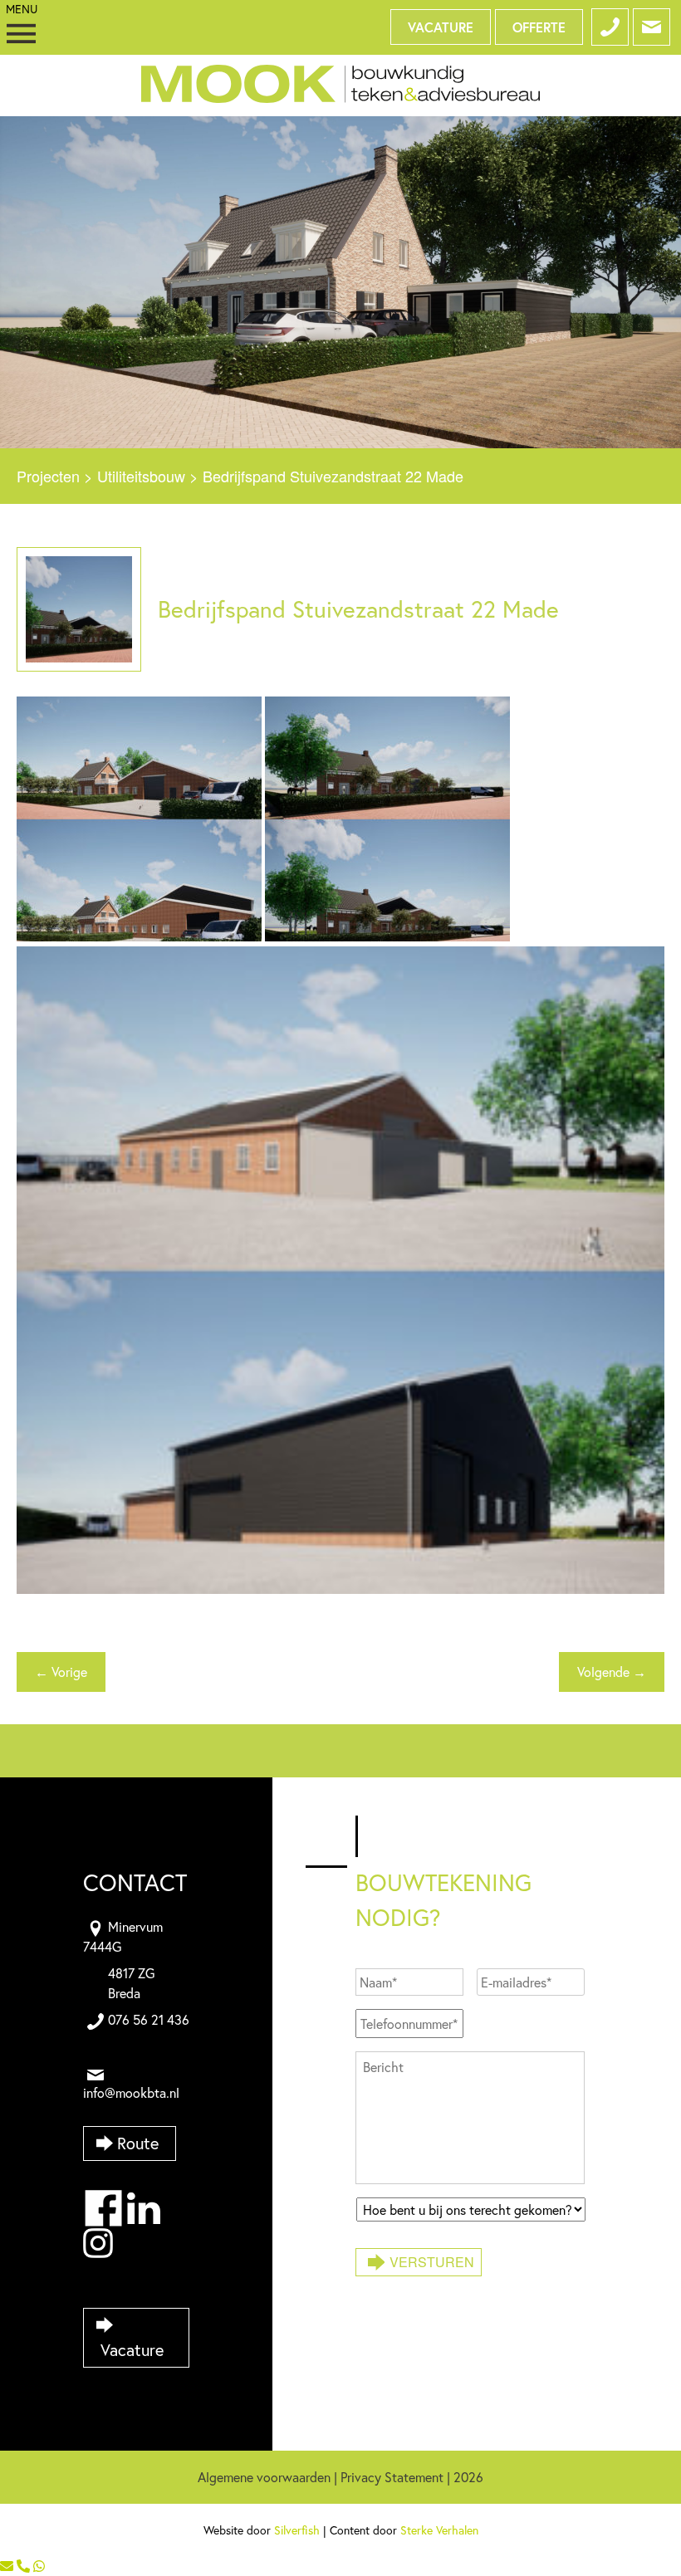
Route (138, 2143)
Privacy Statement (392, 2477)
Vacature (441, 27)
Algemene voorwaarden (264, 2477)
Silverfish (297, 2530)
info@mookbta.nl (131, 2092)
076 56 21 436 (149, 2019)
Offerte (539, 27)
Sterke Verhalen (439, 2530)
